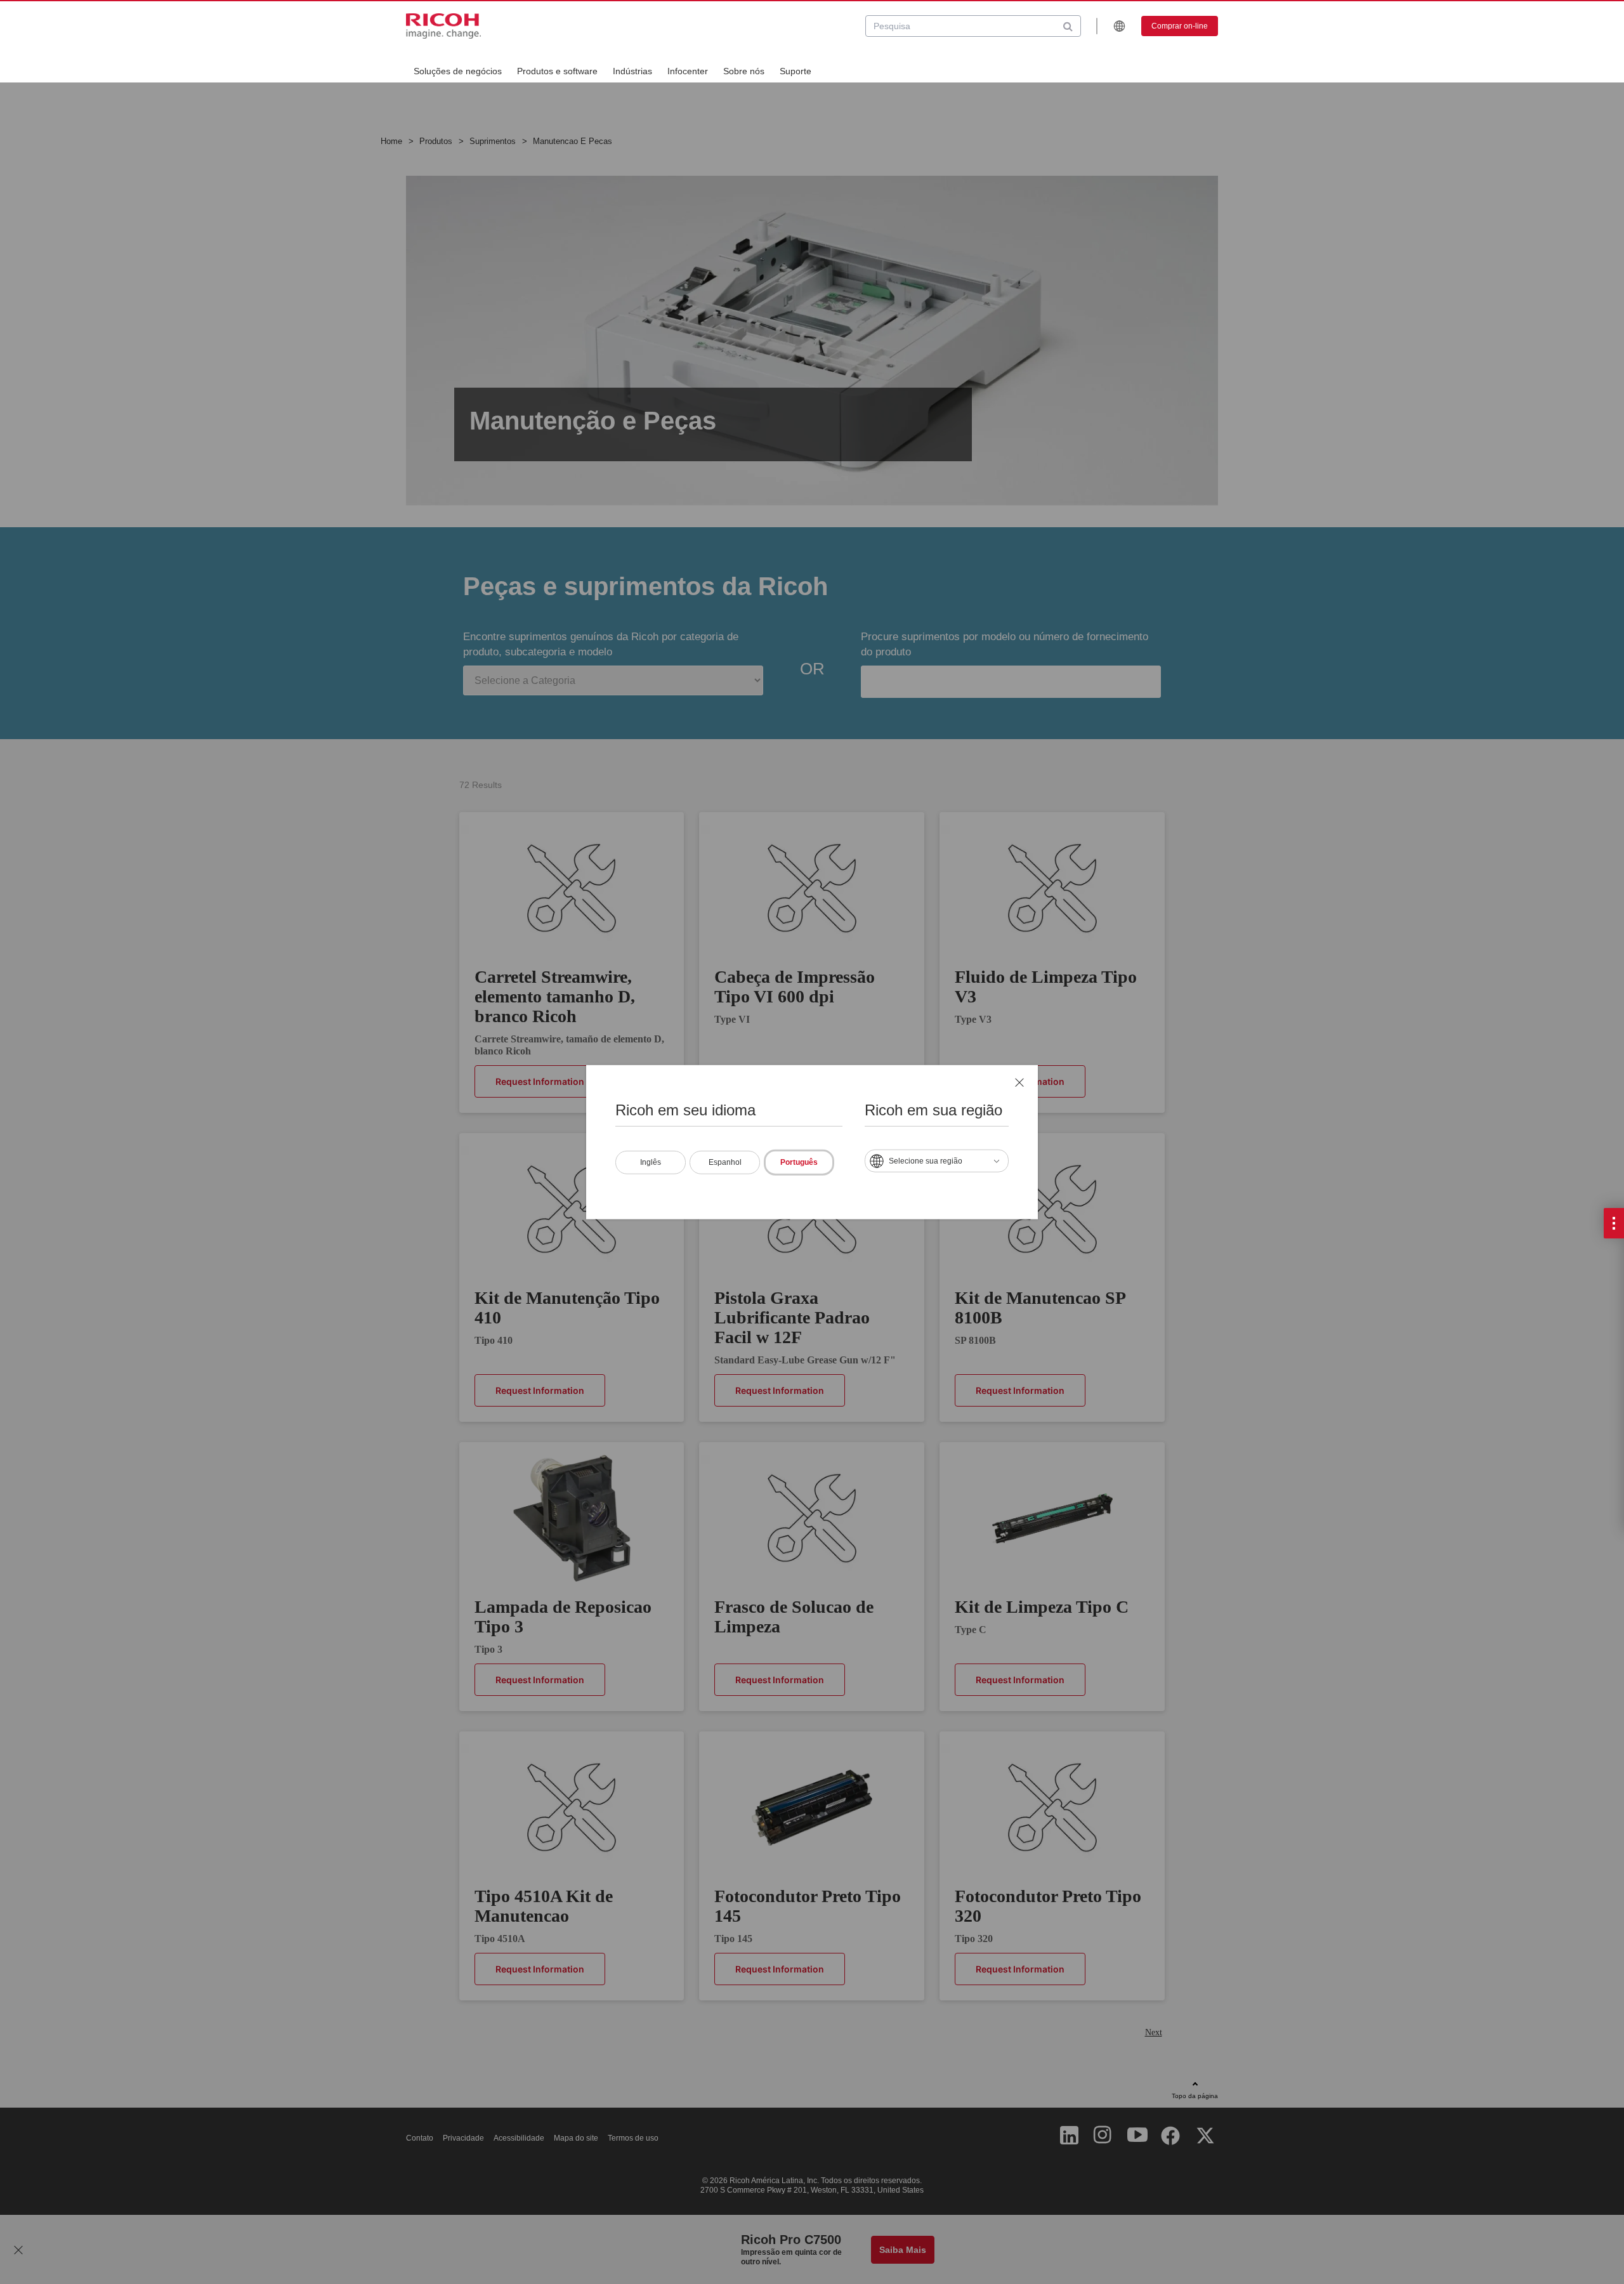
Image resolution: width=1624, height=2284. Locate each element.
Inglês (651, 1162)
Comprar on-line (1180, 26)
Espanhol (725, 1162)
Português (799, 1162)
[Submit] (1068, 26)
